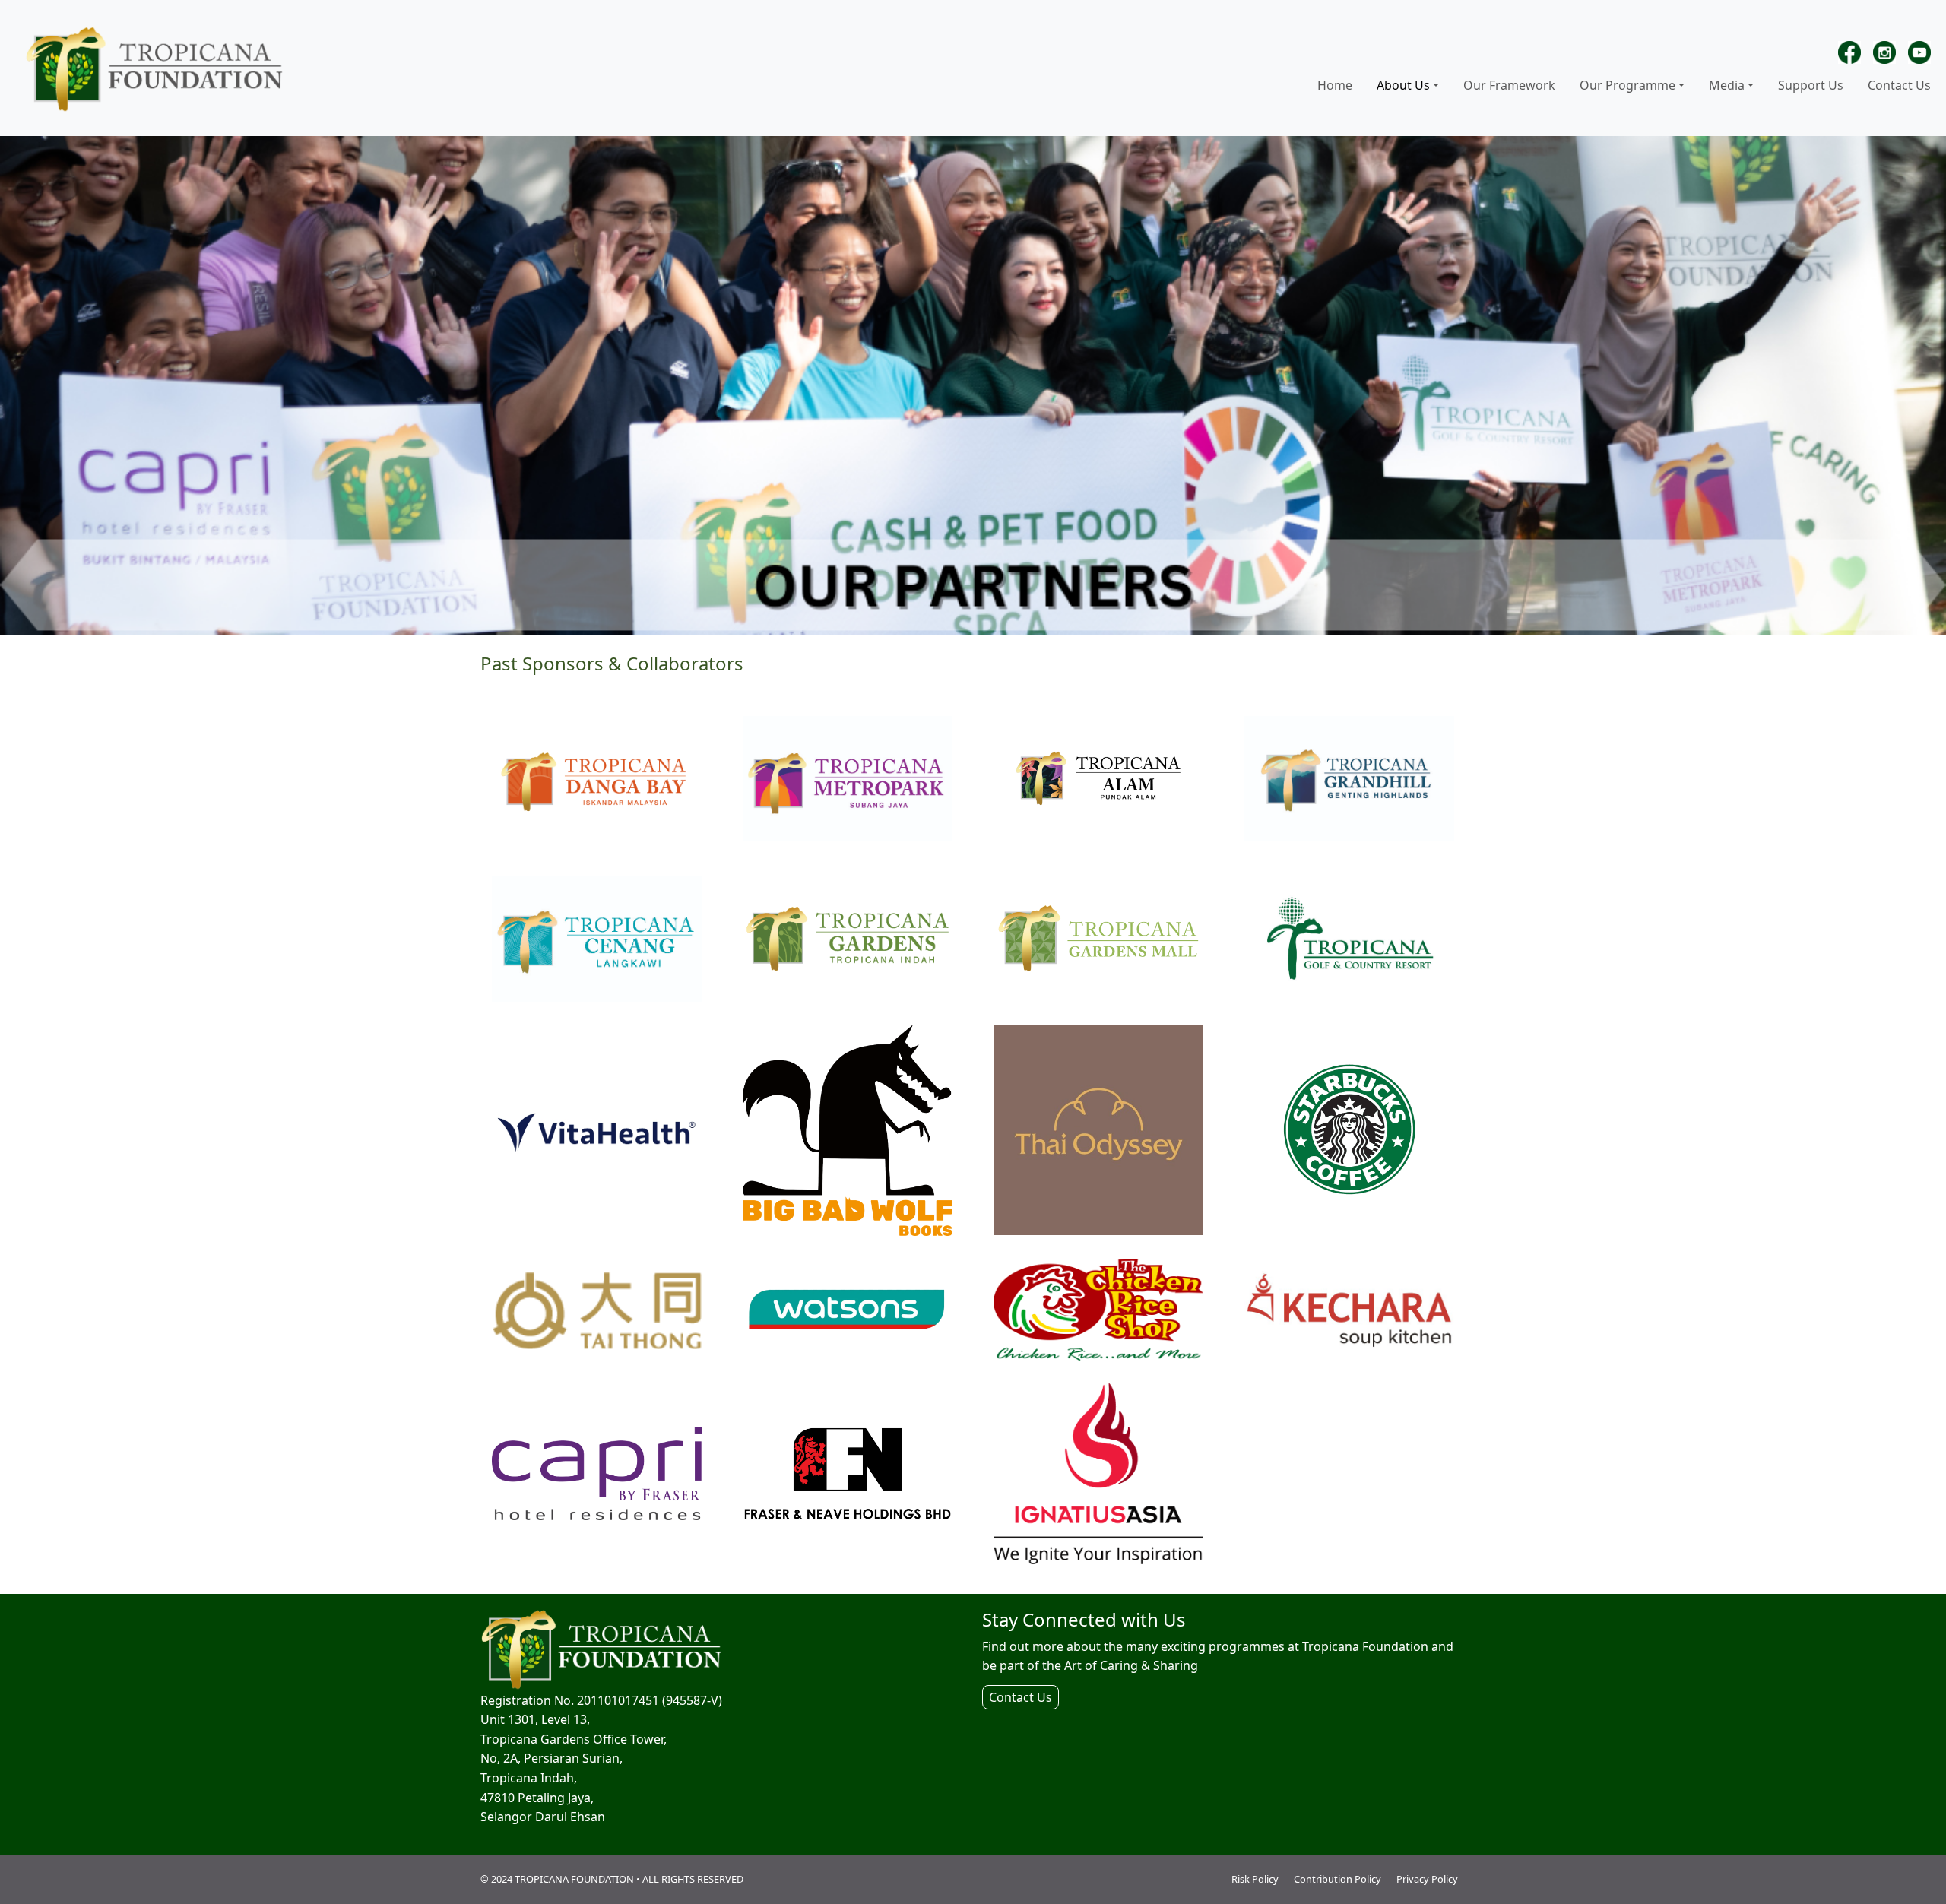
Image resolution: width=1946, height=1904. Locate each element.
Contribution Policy (1337, 1879)
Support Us (1811, 85)
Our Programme (1627, 85)
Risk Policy (1255, 1879)
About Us (1403, 85)
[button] (1437, 86)
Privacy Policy (1427, 1879)
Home (1335, 85)
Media (1727, 85)
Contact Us (1899, 85)
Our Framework (1509, 85)
